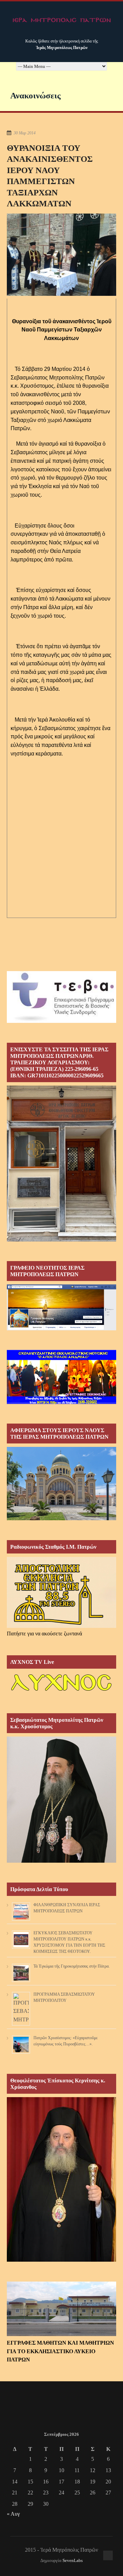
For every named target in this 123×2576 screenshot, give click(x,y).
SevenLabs (73, 2561)
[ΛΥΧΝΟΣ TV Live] (61, 1692)
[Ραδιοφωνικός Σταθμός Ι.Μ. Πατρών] (61, 1593)
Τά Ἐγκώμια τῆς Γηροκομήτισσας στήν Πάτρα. (72, 1966)
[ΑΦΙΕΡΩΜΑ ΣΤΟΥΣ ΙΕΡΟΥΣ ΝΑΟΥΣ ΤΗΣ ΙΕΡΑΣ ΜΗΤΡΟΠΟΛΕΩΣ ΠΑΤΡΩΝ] (61, 1518)
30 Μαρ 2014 (25, 133)
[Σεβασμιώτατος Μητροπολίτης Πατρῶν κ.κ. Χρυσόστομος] (61, 1861)
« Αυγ (13, 2514)
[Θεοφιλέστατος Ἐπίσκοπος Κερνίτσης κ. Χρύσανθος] (61, 2260)
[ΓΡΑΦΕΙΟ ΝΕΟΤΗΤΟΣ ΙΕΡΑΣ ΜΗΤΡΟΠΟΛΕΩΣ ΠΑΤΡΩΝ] (61, 1328)
